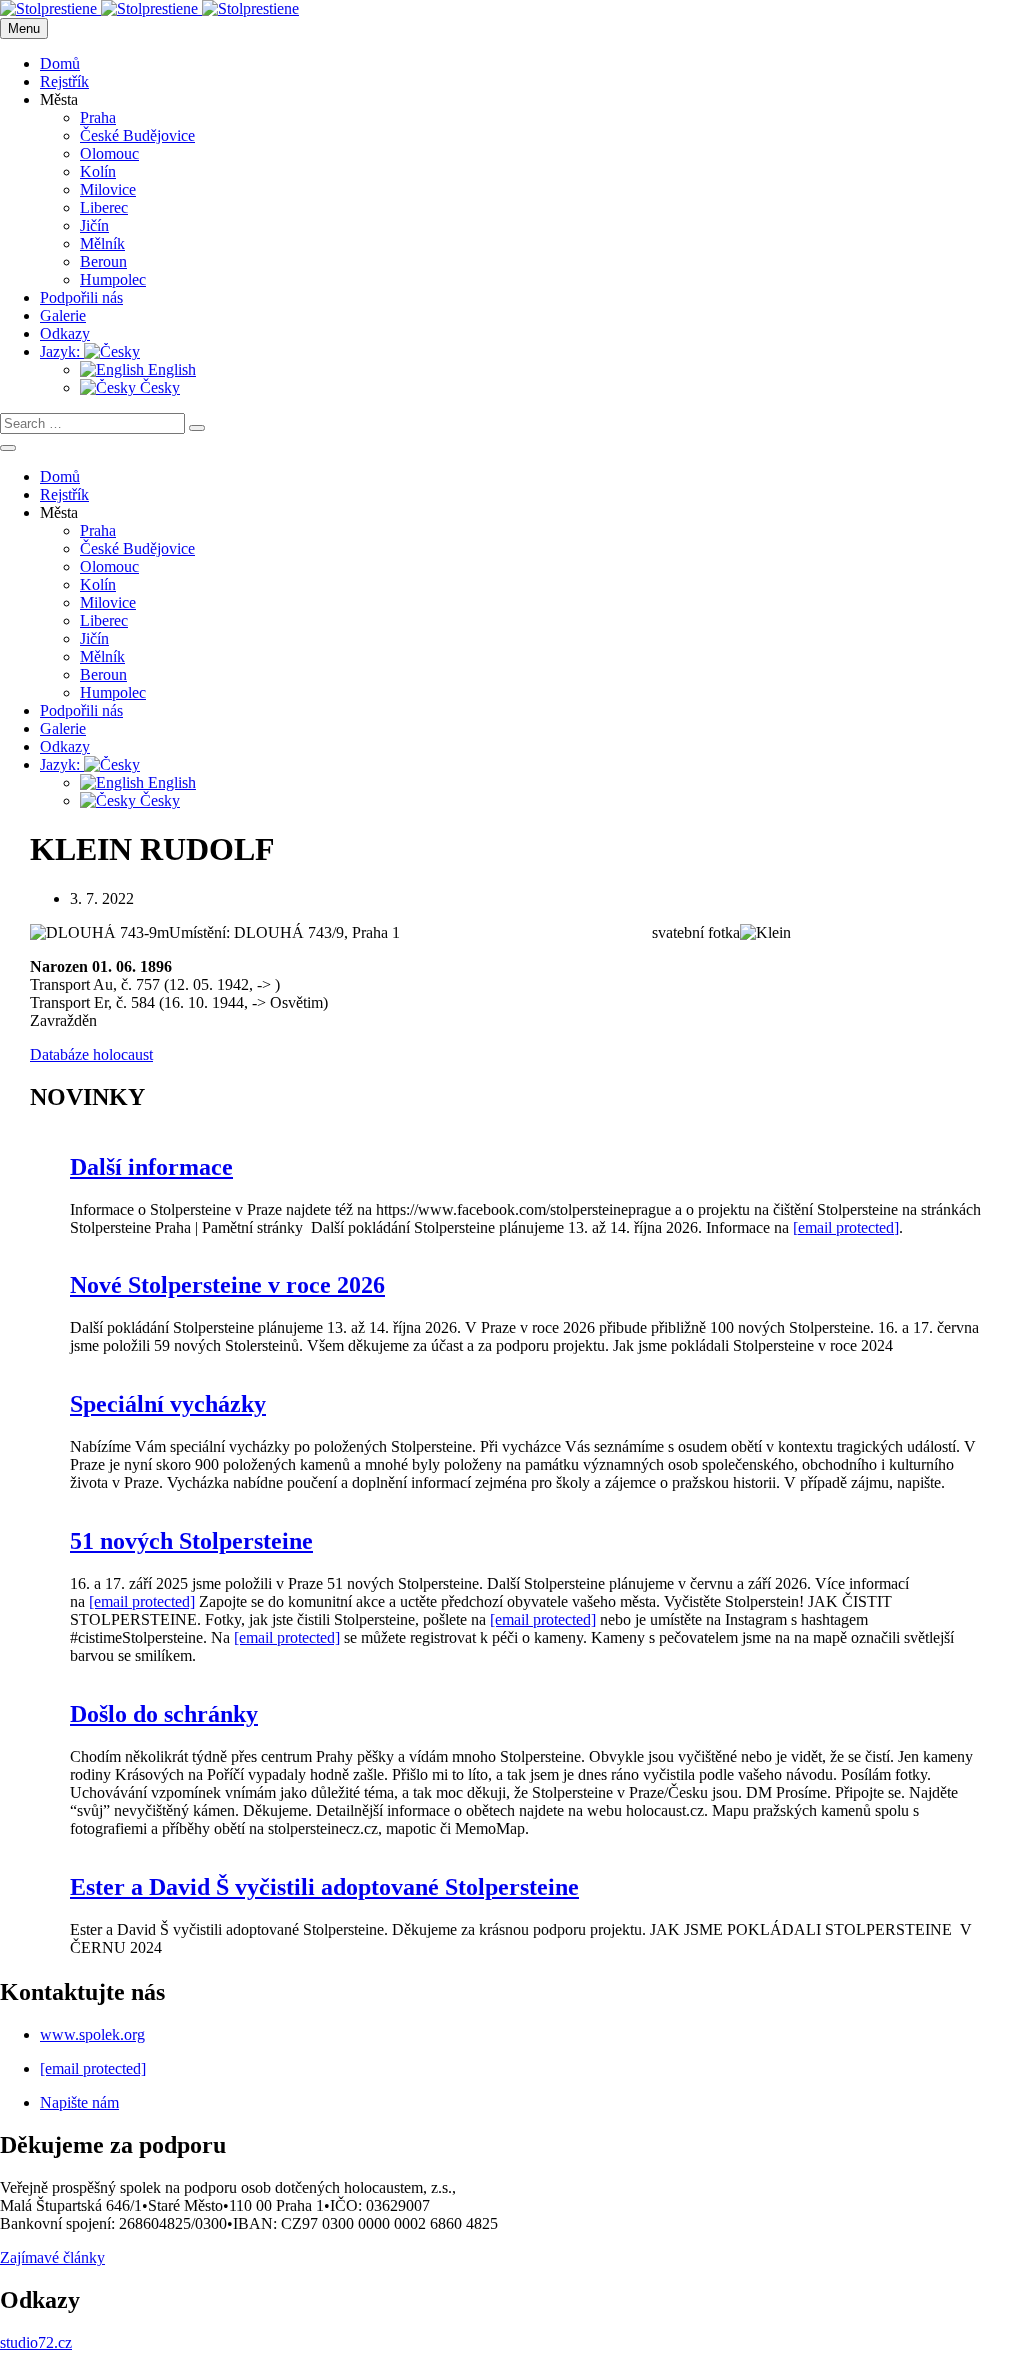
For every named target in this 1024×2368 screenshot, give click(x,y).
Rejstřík (64, 81)
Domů (60, 63)
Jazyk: (62, 351)
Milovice (108, 189)
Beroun (103, 261)
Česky (158, 387)
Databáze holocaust (91, 1054)
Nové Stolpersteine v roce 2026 (227, 1285)
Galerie (63, 315)
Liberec (104, 207)
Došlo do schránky (164, 1714)
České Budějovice (137, 135)
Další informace (151, 1167)
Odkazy (65, 333)
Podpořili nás (81, 297)
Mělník (102, 243)
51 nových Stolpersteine (191, 1541)
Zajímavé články (52, 2257)
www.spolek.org (92, 2034)
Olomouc (109, 153)
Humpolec (113, 279)
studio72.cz (36, 2342)
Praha (98, 117)
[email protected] (846, 1227)
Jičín (94, 225)
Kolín (98, 171)
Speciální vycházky (168, 1404)
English (170, 369)
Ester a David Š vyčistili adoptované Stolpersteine (324, 1887)
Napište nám (79, 2102)
